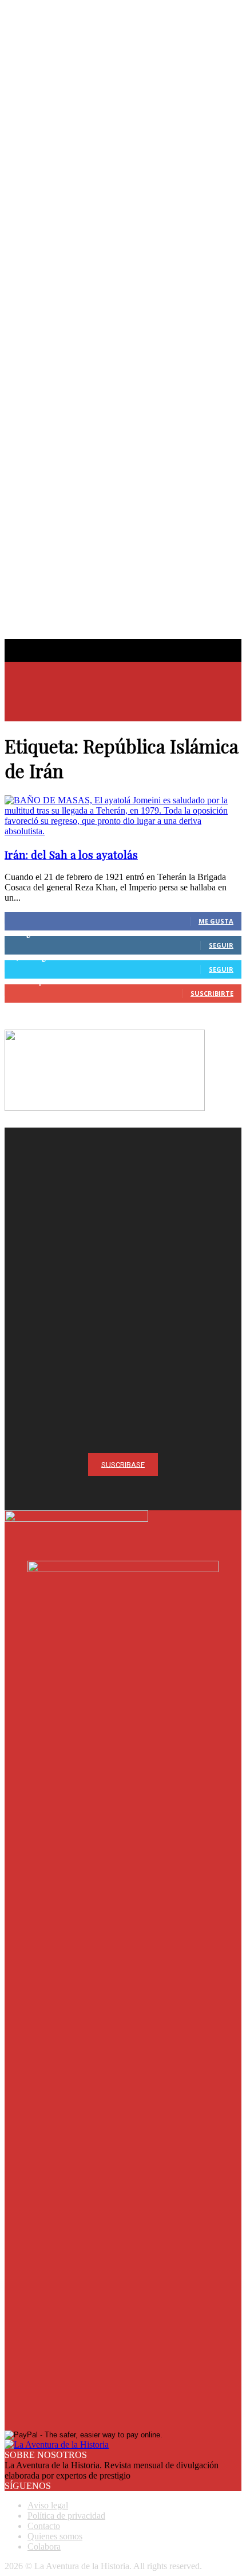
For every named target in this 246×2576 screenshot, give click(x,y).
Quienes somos (55, 2536)
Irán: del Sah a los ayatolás (71, 855)
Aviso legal (48, 2505)
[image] (123, 1246)
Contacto (44, 2526)
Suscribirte (212, 993)
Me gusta (216, 921)
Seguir (221, 945)
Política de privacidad (66, 2516)
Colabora (44, 2546)
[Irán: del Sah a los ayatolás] (123, 831)
